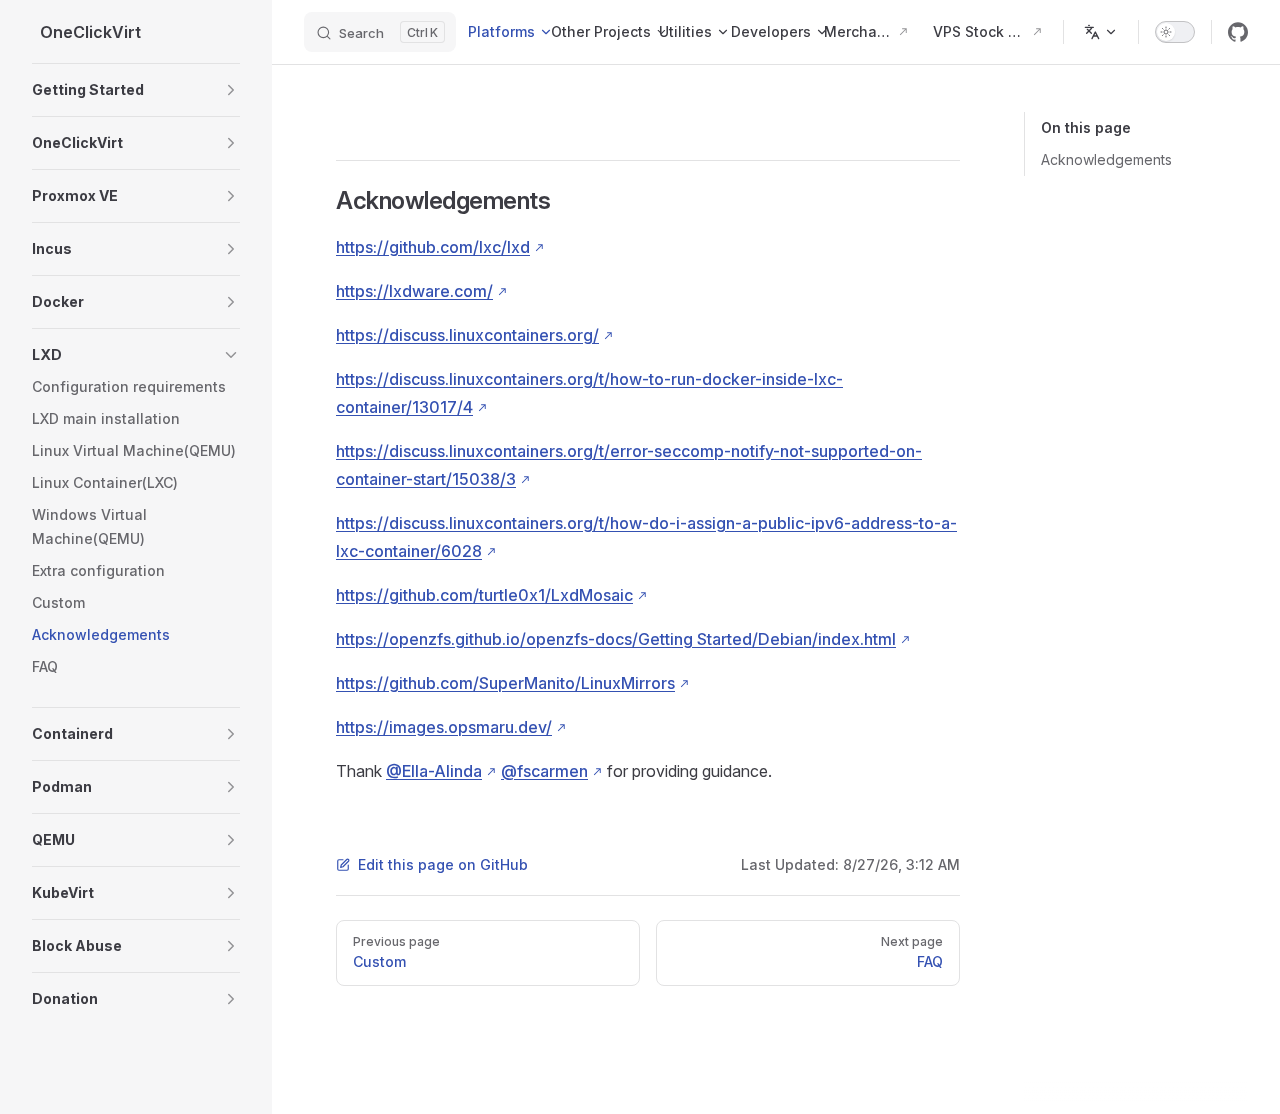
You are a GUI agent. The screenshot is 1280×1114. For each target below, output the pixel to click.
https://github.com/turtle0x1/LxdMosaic (484, 595)
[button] (136, 90)
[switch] (1175, 32)
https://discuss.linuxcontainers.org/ (467, 335)
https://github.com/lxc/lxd (433, 247)
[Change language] (1101, 32)
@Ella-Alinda (434, 771)
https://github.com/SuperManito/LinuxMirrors (505, 683)
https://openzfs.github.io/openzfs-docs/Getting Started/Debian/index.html (616, 639)
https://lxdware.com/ (414, 291)
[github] (1238, 32)
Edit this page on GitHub (443, 864)
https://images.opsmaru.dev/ (444, 727)
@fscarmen (544, 771)
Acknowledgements (1106, 159)
